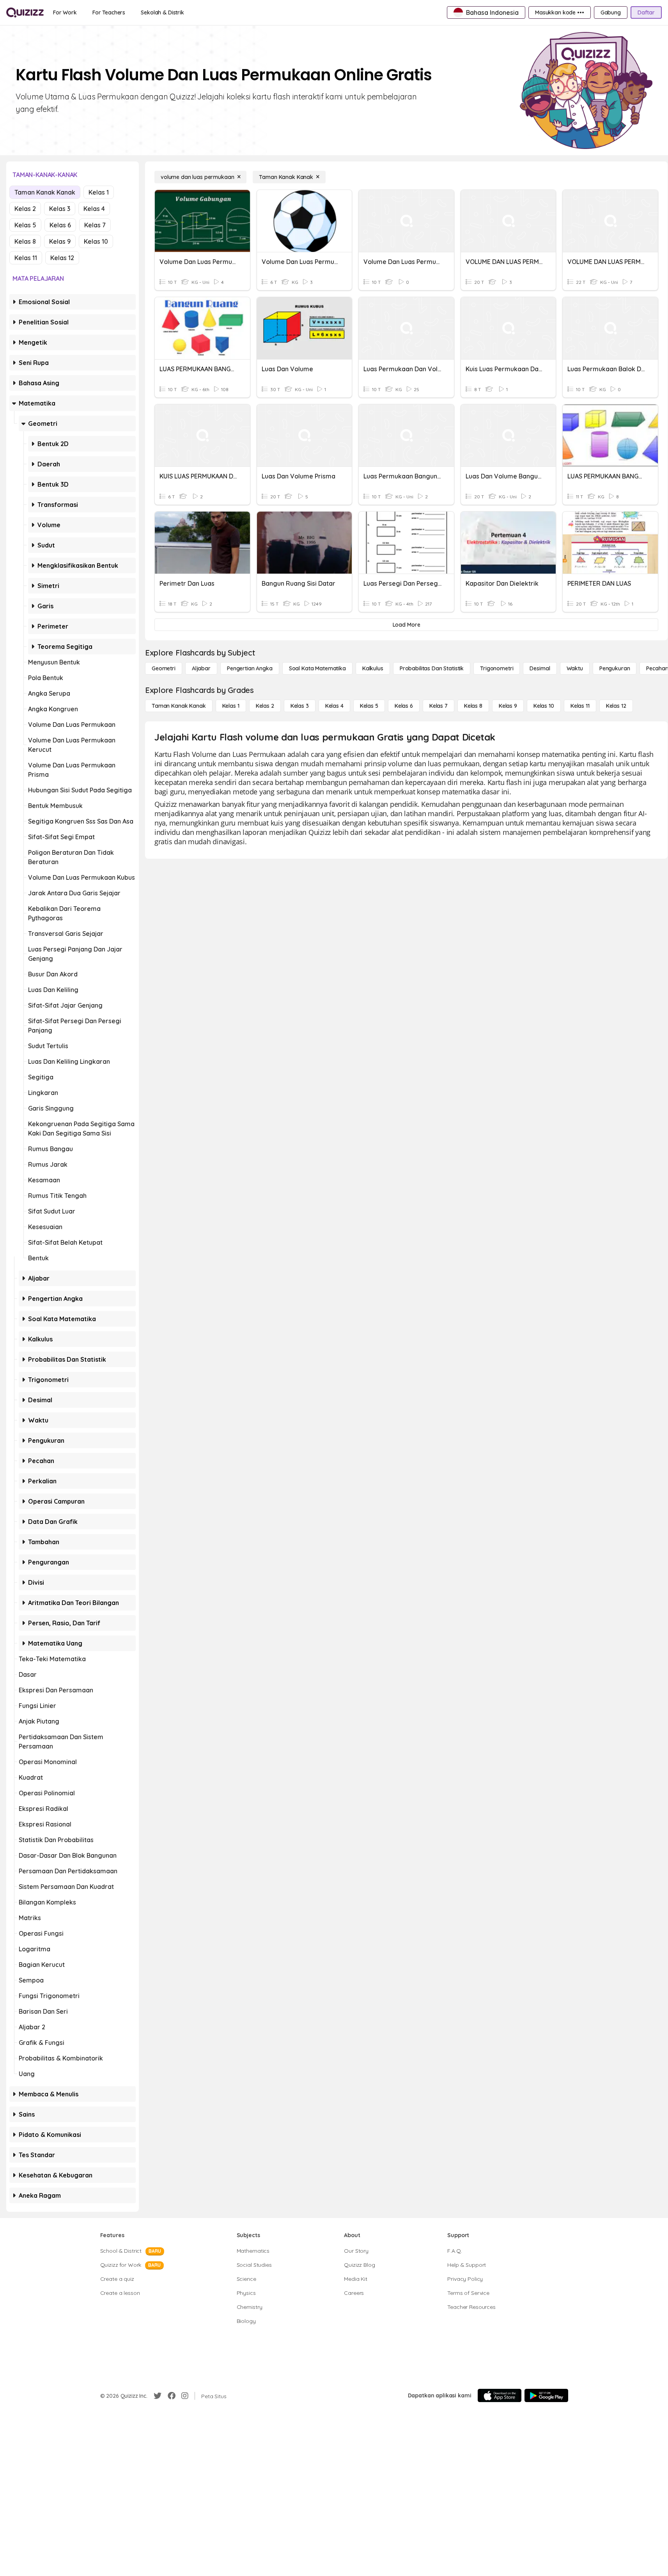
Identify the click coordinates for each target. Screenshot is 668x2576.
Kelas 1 (99, 192)
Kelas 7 (95, 225)
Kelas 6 (60, 225)
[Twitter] (158, 2396)
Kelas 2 (25, 209)
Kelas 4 (94, 209)
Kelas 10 (96, 241)
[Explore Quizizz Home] (25, 12)
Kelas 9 (60, 241)
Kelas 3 (60, 209)
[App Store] (500, 2395)
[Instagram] (185, 2396)
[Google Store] (546, 2395)
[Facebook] (172, 2396)
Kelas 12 (62, 258)
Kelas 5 (25, 225)
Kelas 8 (25, 241)
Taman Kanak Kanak (45, 192)
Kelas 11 (26, 258)
